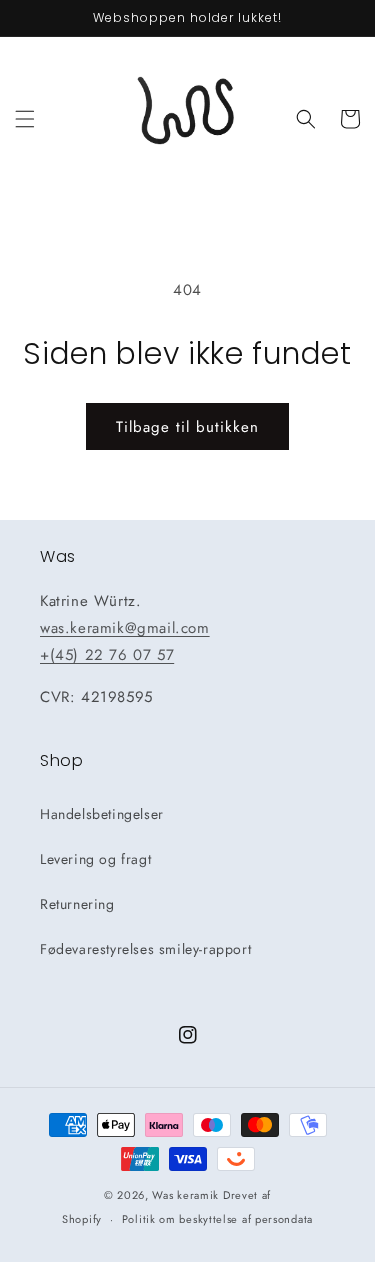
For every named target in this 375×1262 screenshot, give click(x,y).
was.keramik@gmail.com (125, 628)
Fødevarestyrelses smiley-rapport (145, 949)
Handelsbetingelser (102, 814)
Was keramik (185, 1195)
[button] (25, 119)
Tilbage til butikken (187, 427)
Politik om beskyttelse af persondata (217, 1219)
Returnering (77, 904)
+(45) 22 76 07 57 (107, 655)
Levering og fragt (95, 859)
